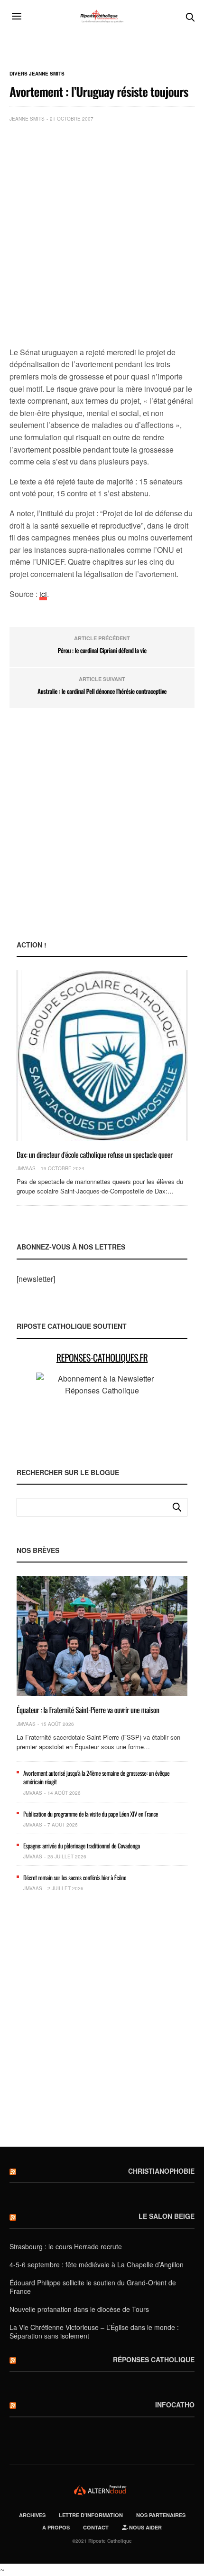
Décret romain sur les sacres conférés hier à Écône (75, 1877)
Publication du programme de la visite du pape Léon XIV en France (91, 1814)
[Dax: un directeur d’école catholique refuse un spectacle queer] (102, 1055)
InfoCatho (175, 2405)
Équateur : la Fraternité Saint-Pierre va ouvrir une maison (88, 1710)
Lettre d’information (91, 2515)
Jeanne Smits (27, 119)
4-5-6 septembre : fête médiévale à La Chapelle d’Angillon (97, 2264)
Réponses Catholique (154, 2359)
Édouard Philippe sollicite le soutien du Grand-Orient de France (93, 2287)
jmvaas (26, 1168)
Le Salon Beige (167, 2216)
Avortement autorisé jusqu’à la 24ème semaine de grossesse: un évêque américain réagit (96, 1777)
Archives (32, 2515)
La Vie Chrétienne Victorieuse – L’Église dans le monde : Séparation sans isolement (94, 2331)
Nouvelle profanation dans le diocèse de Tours (79, 2309)
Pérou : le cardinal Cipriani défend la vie (102, 650)
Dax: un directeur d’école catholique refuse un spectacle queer (95, 1155)
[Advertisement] (102, 237)
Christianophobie (161, 2171)
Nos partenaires (161, 2515)
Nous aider (145, 2527)
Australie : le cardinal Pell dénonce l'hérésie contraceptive (102, 691)
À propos (56, 2527)
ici (43, 594)
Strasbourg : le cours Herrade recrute (66, 2246)
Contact (96, 2527)
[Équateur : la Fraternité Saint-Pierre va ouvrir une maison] (102, 1636)
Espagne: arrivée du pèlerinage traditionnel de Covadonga (82, 1846)
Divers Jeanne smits (37, 74)
